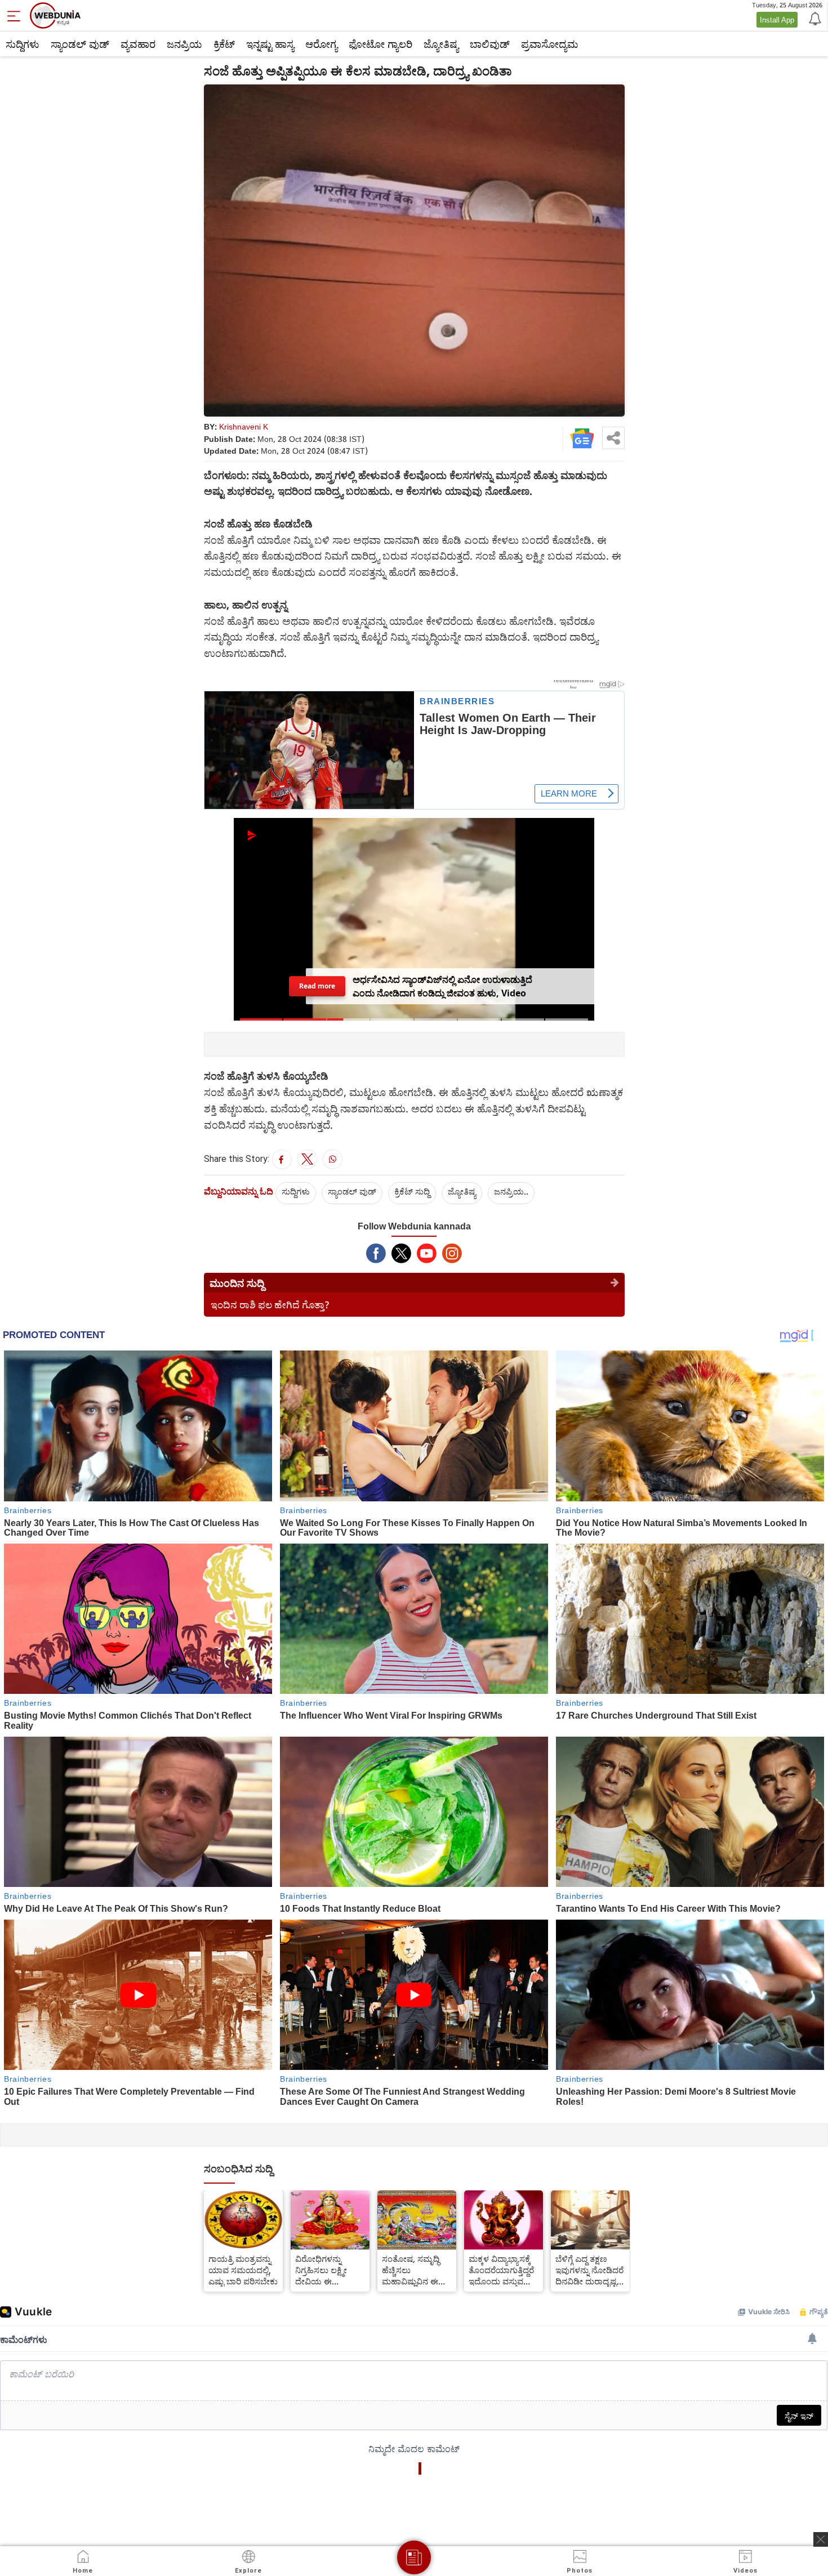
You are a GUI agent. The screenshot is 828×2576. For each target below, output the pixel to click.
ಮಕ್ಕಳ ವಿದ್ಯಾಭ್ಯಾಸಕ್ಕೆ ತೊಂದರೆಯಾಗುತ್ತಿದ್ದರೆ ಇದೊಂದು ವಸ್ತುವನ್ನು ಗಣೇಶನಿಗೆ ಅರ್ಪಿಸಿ (501, 2270)
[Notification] (814, 18)
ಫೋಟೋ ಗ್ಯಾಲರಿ (380, 44)
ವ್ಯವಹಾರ (138, 44)
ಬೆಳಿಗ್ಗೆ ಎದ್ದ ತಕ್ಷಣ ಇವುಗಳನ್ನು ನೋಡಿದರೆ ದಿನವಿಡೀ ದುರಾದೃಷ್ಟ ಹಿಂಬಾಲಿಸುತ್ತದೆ (589, 2270)
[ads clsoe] (821, 2539)
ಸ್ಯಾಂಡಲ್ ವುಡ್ (80, 44)
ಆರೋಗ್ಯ (321, 44)
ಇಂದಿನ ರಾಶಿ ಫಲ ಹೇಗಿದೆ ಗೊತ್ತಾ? (270, 1305)
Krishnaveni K (244, 426)
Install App (777, 20)
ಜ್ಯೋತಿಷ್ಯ (441, 44)
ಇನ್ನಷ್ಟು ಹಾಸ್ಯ (270, 44)
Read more (317, 986)
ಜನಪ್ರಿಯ (184, 44)
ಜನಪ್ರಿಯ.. (511, 1191)
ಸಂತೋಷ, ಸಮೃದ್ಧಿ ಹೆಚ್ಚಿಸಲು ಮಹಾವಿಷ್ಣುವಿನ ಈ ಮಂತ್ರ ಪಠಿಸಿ (411, 2270)
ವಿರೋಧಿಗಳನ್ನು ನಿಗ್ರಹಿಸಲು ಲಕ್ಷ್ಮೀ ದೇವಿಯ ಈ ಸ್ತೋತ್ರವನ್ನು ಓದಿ (321, 2270)
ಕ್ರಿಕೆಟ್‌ (224, 44)
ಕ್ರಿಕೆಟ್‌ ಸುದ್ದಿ (412, 1191)
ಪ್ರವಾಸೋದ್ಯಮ (549, 44)
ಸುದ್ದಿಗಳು (23, 44)
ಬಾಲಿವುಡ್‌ (490, 44)
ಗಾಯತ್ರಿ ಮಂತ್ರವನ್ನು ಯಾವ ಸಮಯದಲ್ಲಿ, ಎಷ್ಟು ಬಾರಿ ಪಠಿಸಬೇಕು (243, 2270)
